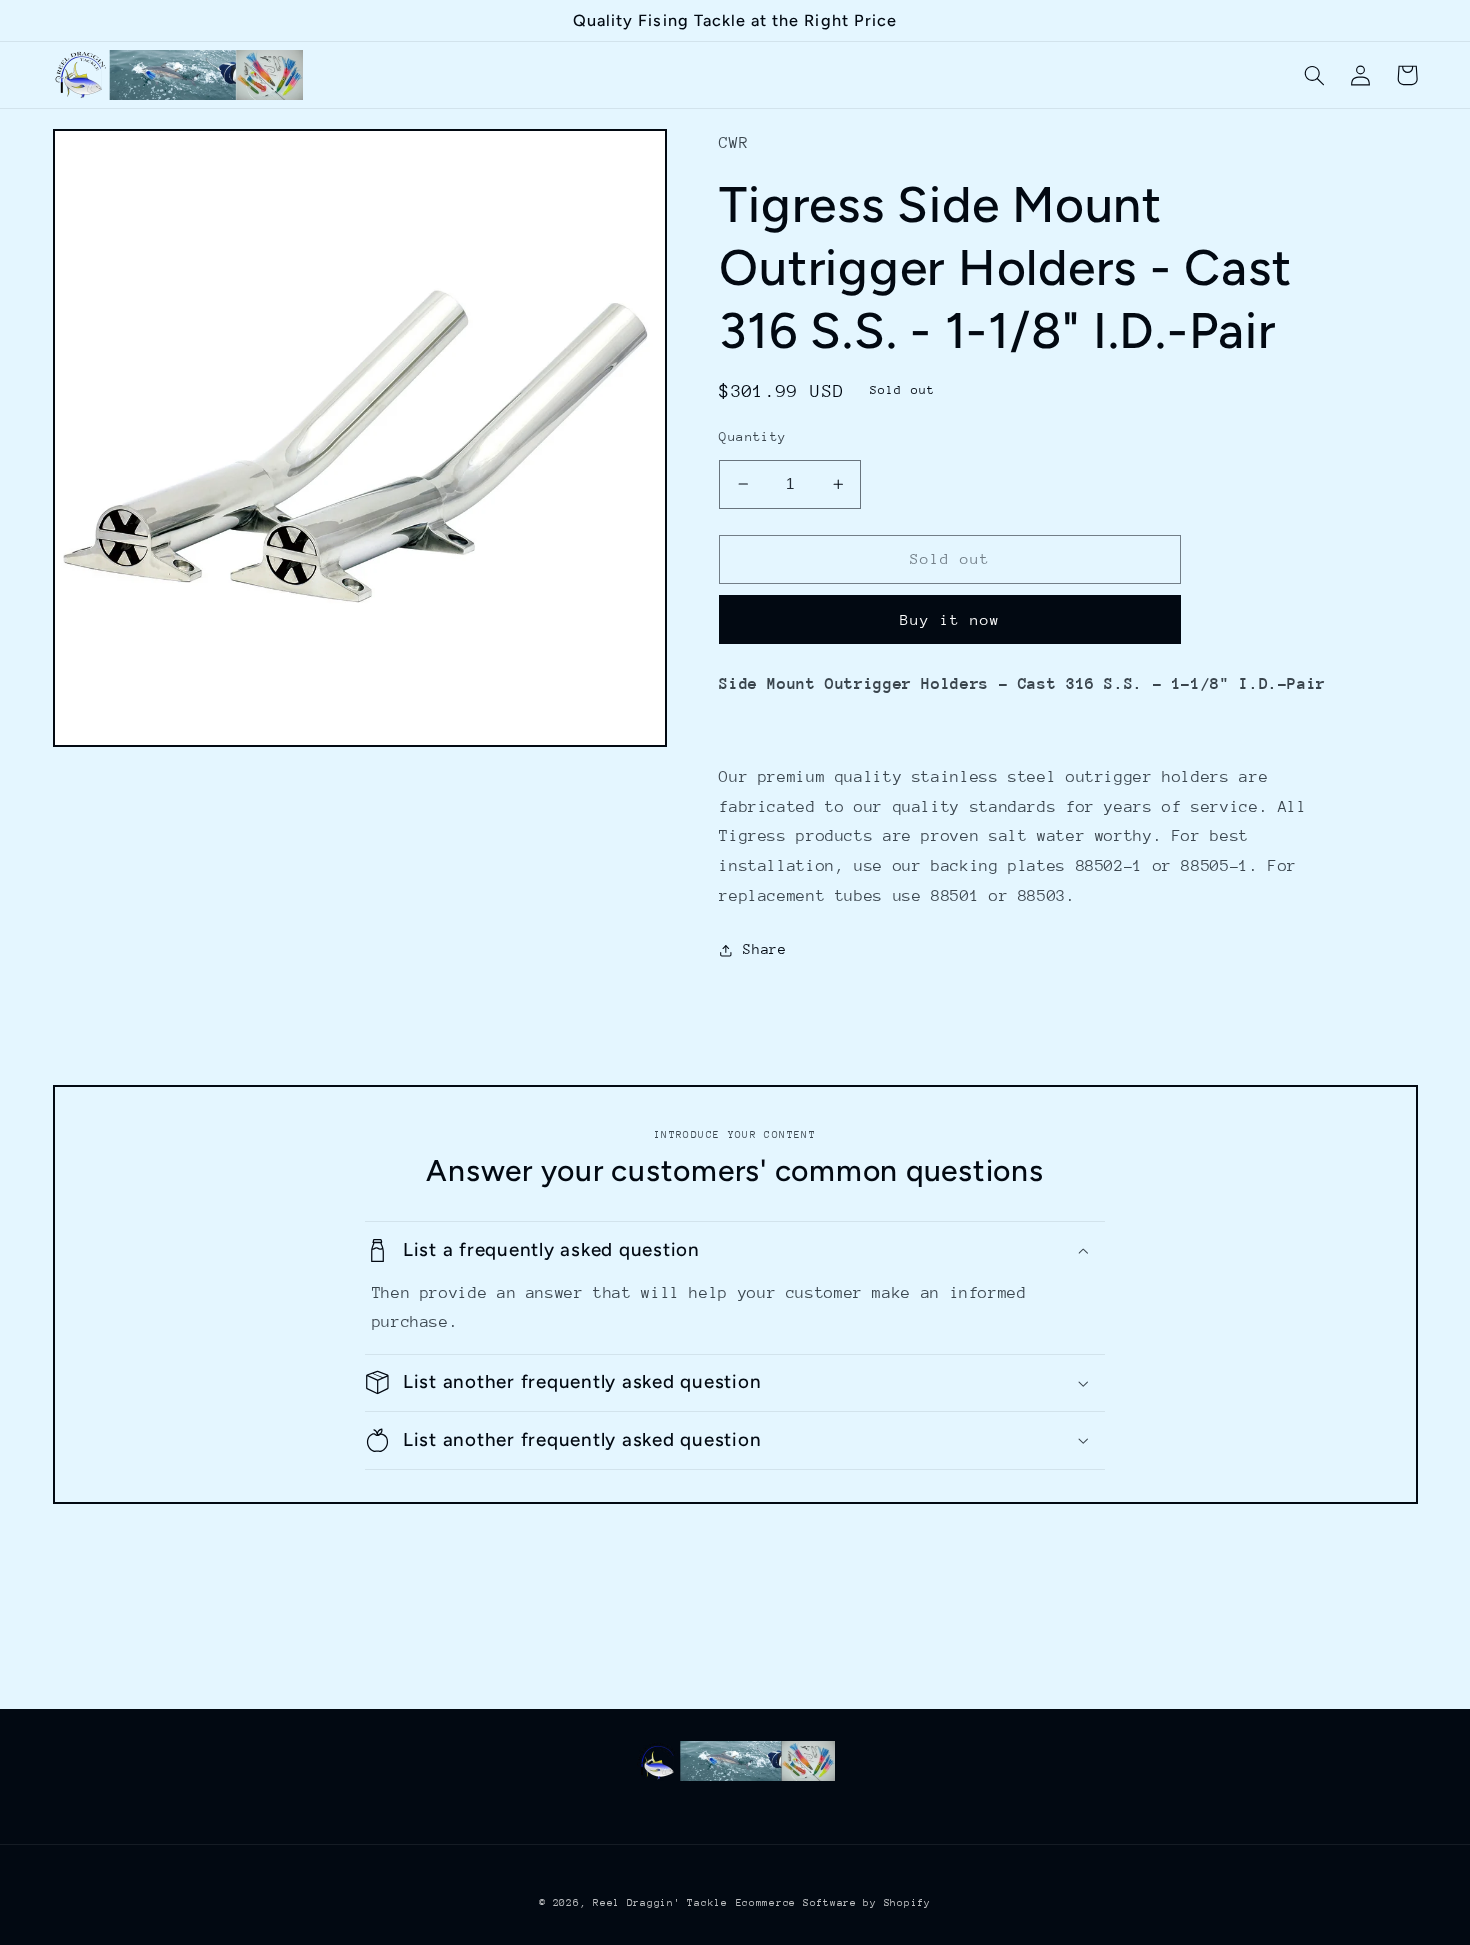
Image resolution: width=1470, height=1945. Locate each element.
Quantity (752, 436)
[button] (1315, 75)
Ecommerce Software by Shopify (833, 1903)
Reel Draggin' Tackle (660, 1903)
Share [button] (764, 949)
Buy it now (950, 619)
